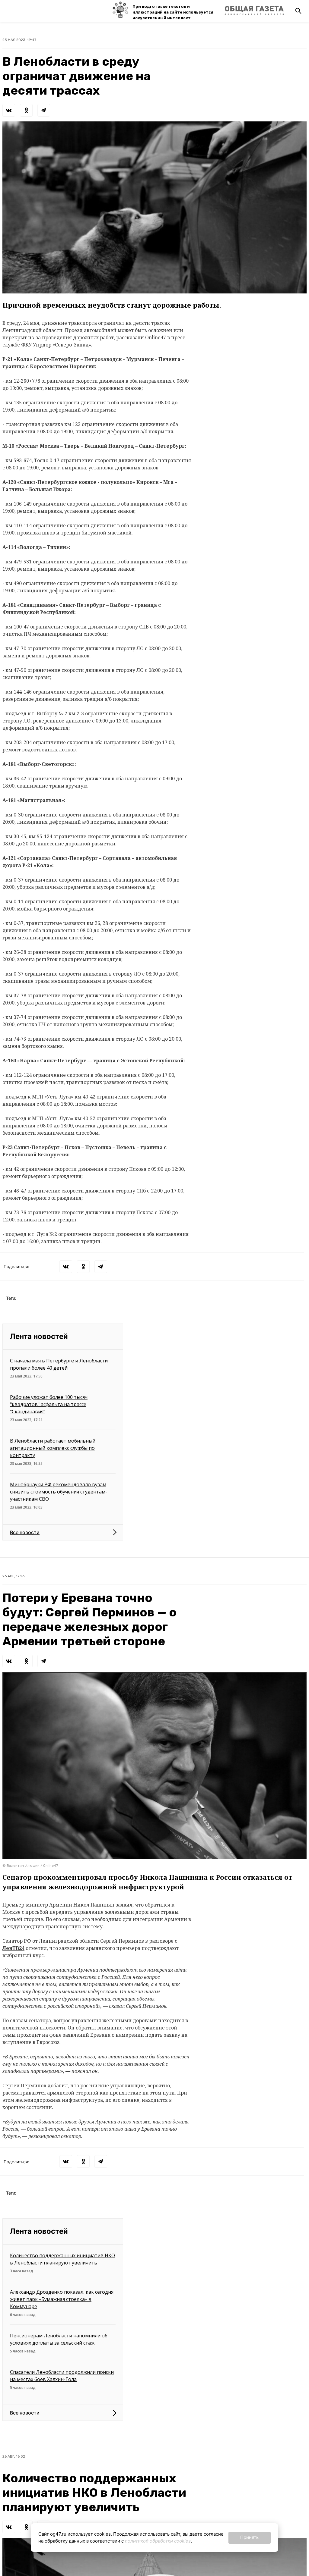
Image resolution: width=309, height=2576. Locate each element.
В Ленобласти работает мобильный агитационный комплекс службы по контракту (53, 1448)
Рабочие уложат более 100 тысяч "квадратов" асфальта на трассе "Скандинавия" (49, 1404)
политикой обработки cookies (158, 2541)
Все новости (25, 1532)
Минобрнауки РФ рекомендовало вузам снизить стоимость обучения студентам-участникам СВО (59, 1492)
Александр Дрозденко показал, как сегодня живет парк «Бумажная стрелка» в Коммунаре (62, 2299)
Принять (249, 2537)
